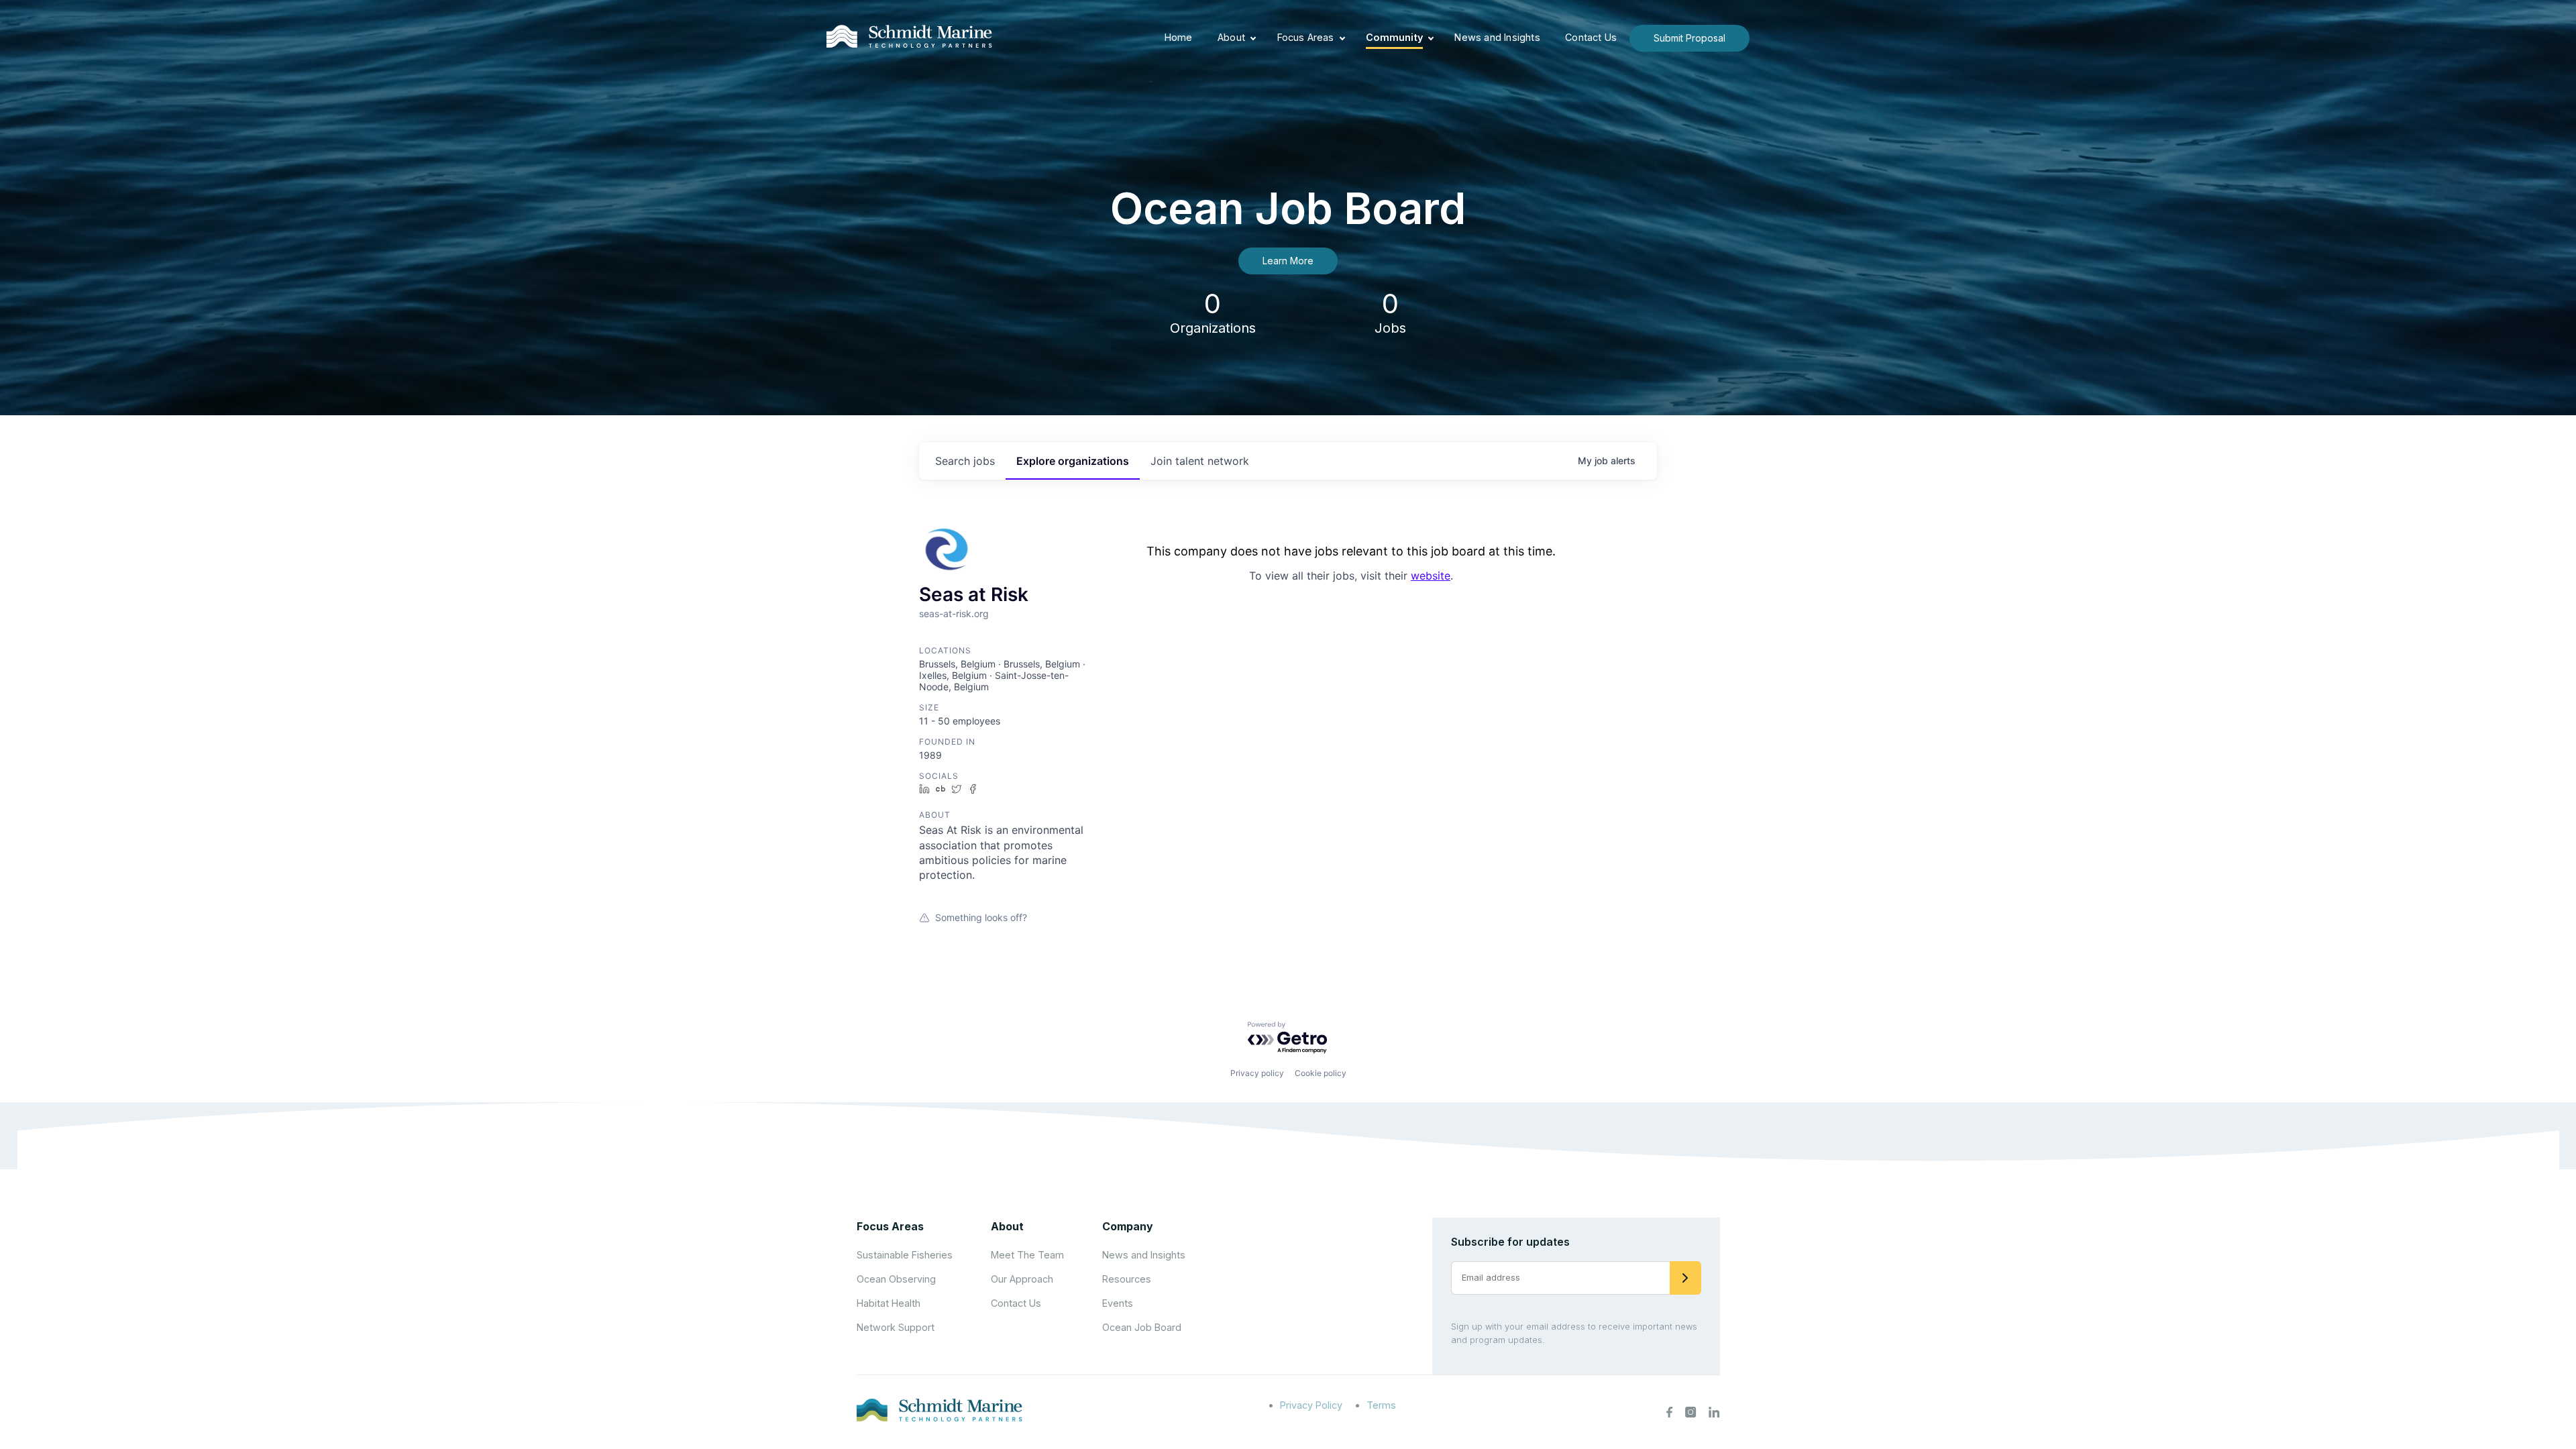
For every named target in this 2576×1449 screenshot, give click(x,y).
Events (1118, 1303)
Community (1394, 37)
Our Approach (1022, 1279)
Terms (1381, 1405)
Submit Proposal (1689, 38)
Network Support (896, 1327)
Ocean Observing (896, 1279)
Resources (1127, 1279)
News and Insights (1497, 37)
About (1231, 37)
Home (1179, 37)
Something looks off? (981, 917)
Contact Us (1591, 37)
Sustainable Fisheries (905, 1255)
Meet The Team (1027, 1255)
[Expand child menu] (1253, 38)
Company (1128, 1226)
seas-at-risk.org (954, 613)
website (1431, 576)
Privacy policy (1257, 1073)
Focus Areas (1306, 37)
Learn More (1288, 261)
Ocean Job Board (1142, 1327)
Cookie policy (1321, 1073)
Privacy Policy (1311, 1405)
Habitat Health (889, 1303)
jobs (965, 461)
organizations (1073, 461)
